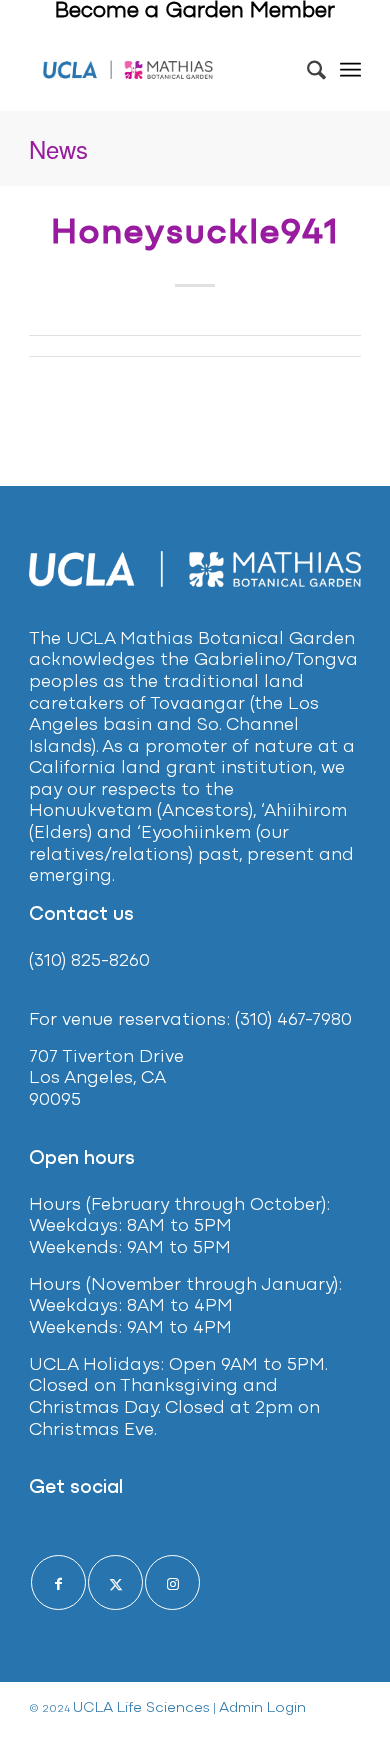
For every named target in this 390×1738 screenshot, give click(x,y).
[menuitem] (306, 70)
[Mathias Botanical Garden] (128, 70)
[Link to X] (115, 1582)
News (58, 148)
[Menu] (350, 70)
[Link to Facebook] (58, 1582)
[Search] (306, 70)
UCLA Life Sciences (141, 1708)
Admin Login (262, 1708)
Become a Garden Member (195, 11)
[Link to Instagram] (172, 1582)
